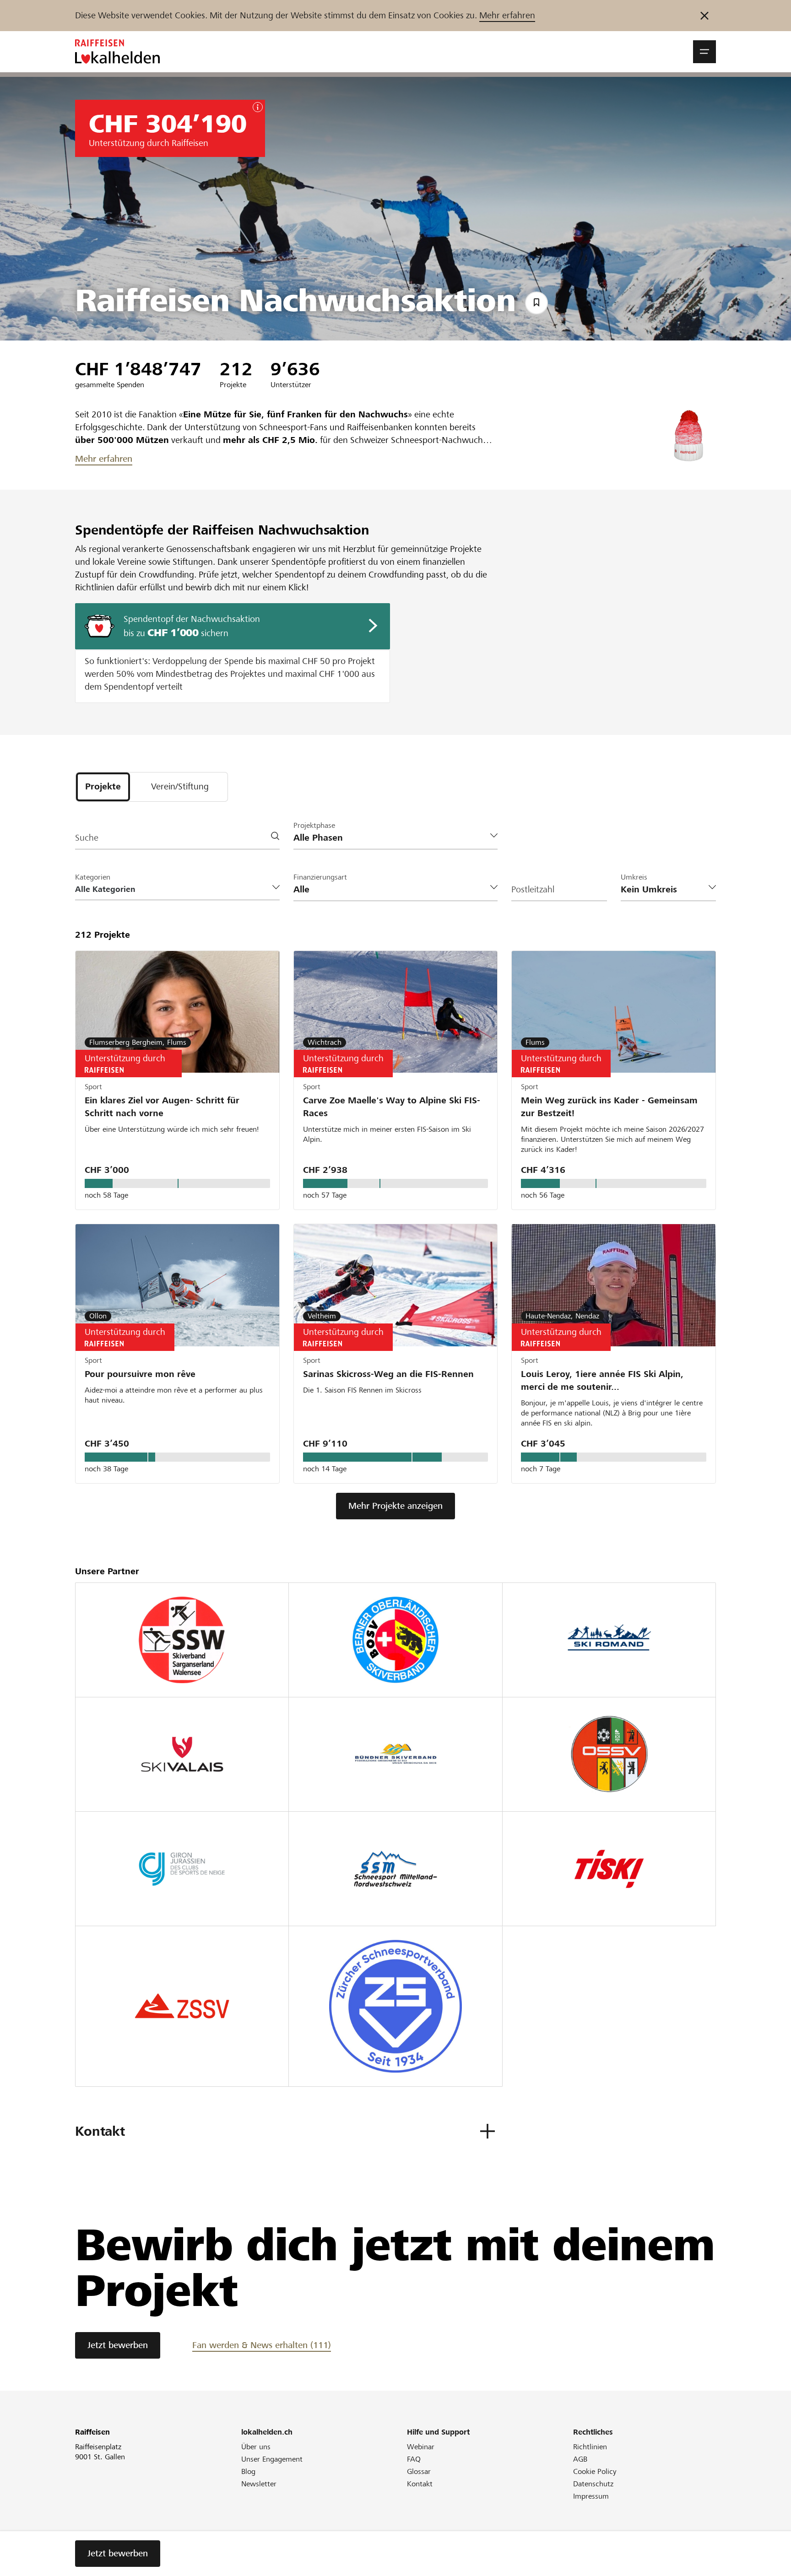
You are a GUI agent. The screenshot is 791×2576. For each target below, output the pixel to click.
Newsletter (259, 2484)
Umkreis (634, 877)
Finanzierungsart (320, 877)
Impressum (591, 2496)
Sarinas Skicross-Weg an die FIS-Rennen (388, 1374)
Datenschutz (593, 2484)
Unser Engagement (272, 2459)
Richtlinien (590, 2447)
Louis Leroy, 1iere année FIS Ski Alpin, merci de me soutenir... (602, 1380)
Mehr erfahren (507, 15)
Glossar (419, 2471)
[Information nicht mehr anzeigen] (704, 16)
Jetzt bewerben (118, 2345)
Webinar (421, 2447)
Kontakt (420, 2484)
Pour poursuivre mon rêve (140, 1374)
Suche (87, 838)
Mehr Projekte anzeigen (395, 1506)
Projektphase (314, 825)
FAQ (414, 2459)
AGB (580, 2459)
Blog (248, 2471)
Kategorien (93, 877)
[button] (704, 52)
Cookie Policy (595, 2471)
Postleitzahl (533, 889)
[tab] (103, 787)
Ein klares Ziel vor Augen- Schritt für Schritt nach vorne (162, 1107)
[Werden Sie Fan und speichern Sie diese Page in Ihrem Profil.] (536, 303)
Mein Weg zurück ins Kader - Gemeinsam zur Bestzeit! (609, 1107)
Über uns (256, 2447)
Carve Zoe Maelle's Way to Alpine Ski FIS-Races (392, 1107)
